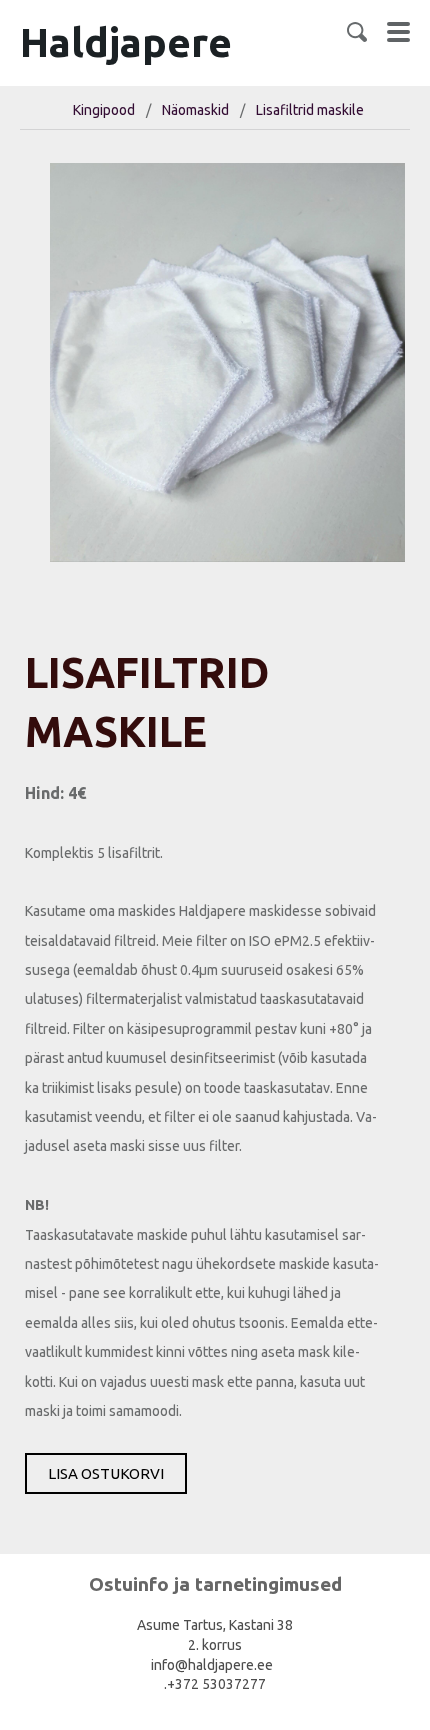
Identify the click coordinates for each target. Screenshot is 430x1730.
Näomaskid (195, 110)
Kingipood (104, 110)
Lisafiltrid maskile (310, 110)
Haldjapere (126, 42)
